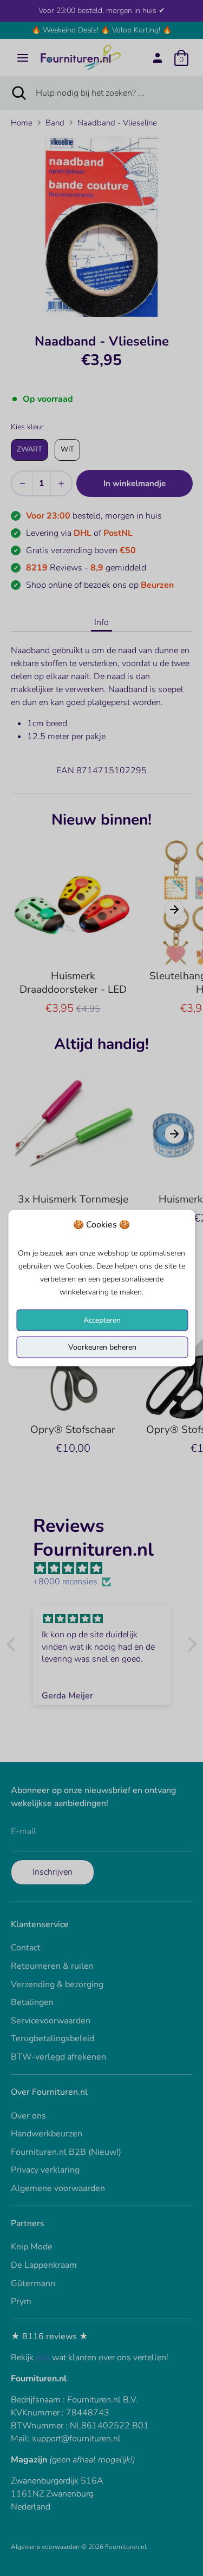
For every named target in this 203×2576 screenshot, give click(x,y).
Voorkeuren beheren (102, 1347)
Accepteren (102, 1320)
